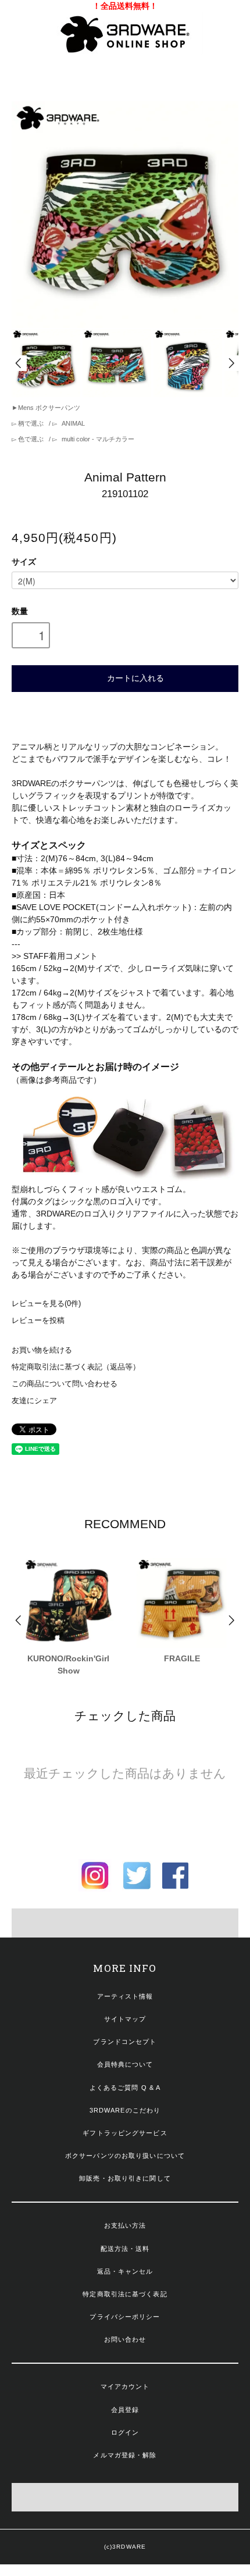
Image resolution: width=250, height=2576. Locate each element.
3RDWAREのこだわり (125, 2110)
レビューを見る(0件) (46, 1304)
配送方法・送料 (125, 2249)
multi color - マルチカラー (97, 439)
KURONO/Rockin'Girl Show (68, 1665)
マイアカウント (125, 2386)
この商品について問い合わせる (65, 1384)
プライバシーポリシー (125, 2317)
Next (231, 363)
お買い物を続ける (42, 1350)
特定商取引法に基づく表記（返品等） (76, 1367)
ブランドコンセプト (125, 2042)
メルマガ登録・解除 (125, 2455)
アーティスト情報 (125, 1996)
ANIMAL (72, 423)
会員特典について (125, 2064)
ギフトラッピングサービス (125, 2133)
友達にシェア (34, 1401)
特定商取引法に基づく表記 (125, 2294)
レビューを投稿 (38, 1321)
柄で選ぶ (31, 423)
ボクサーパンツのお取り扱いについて (125, 2156)
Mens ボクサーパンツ (49, 408)
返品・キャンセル (125, 2271)
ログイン (125, 2432)
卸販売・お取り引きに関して (125, 2178)
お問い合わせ (125, 2339)
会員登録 (125, 2410)
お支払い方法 (125, 2225)
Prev (19, 363)
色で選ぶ (31, 439)
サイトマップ (125, 2019)
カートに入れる (135, 677)
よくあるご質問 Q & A (125, 2088)
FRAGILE (182, 1658)
